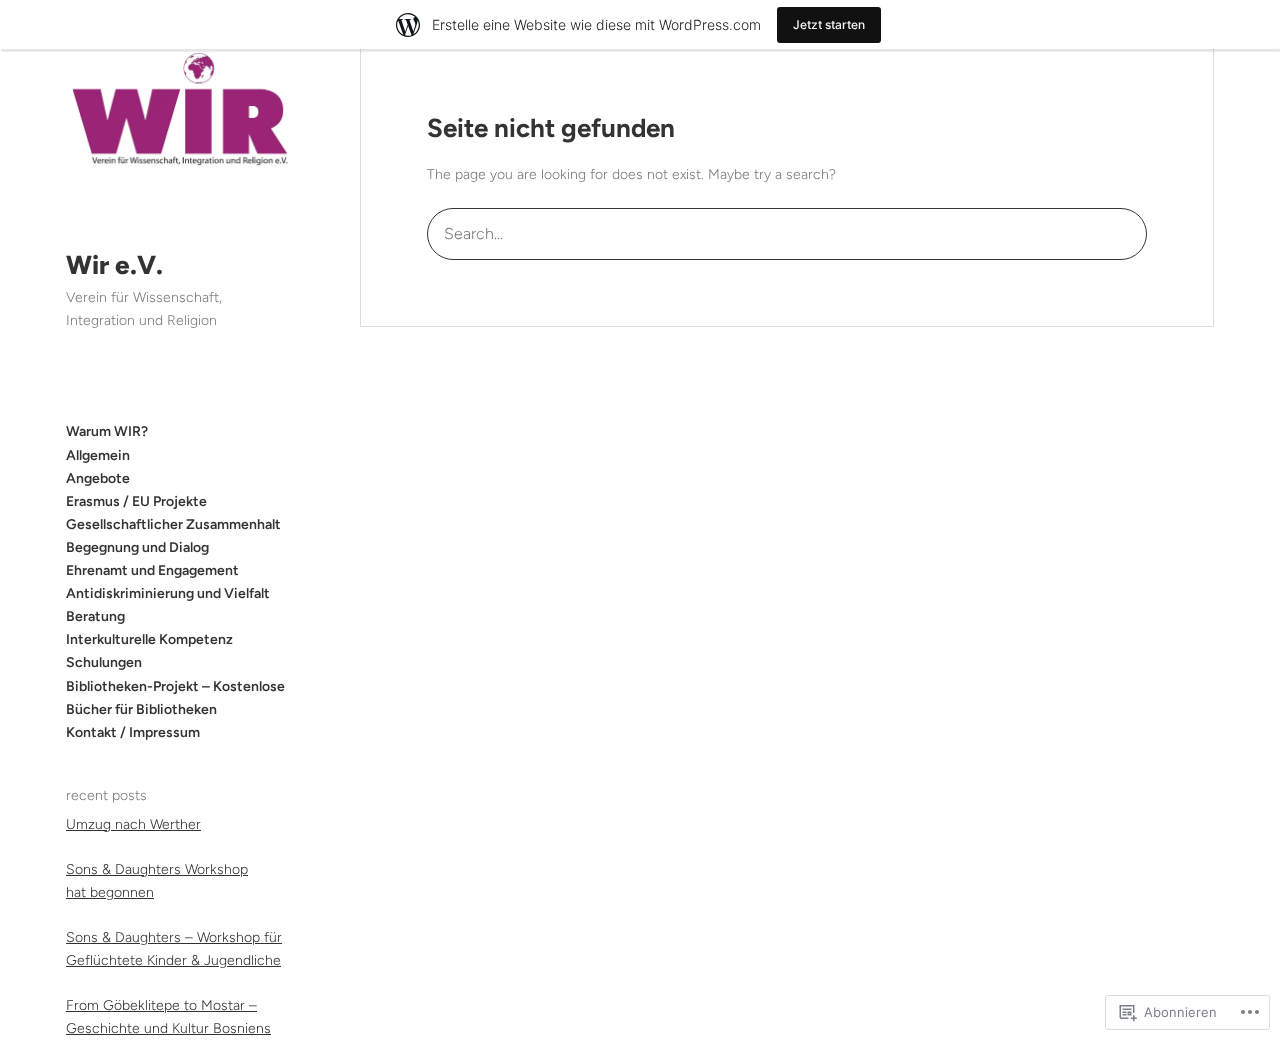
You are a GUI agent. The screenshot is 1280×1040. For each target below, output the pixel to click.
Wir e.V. (114, 265)
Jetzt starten (829, 24)
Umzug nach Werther (133, 823)
